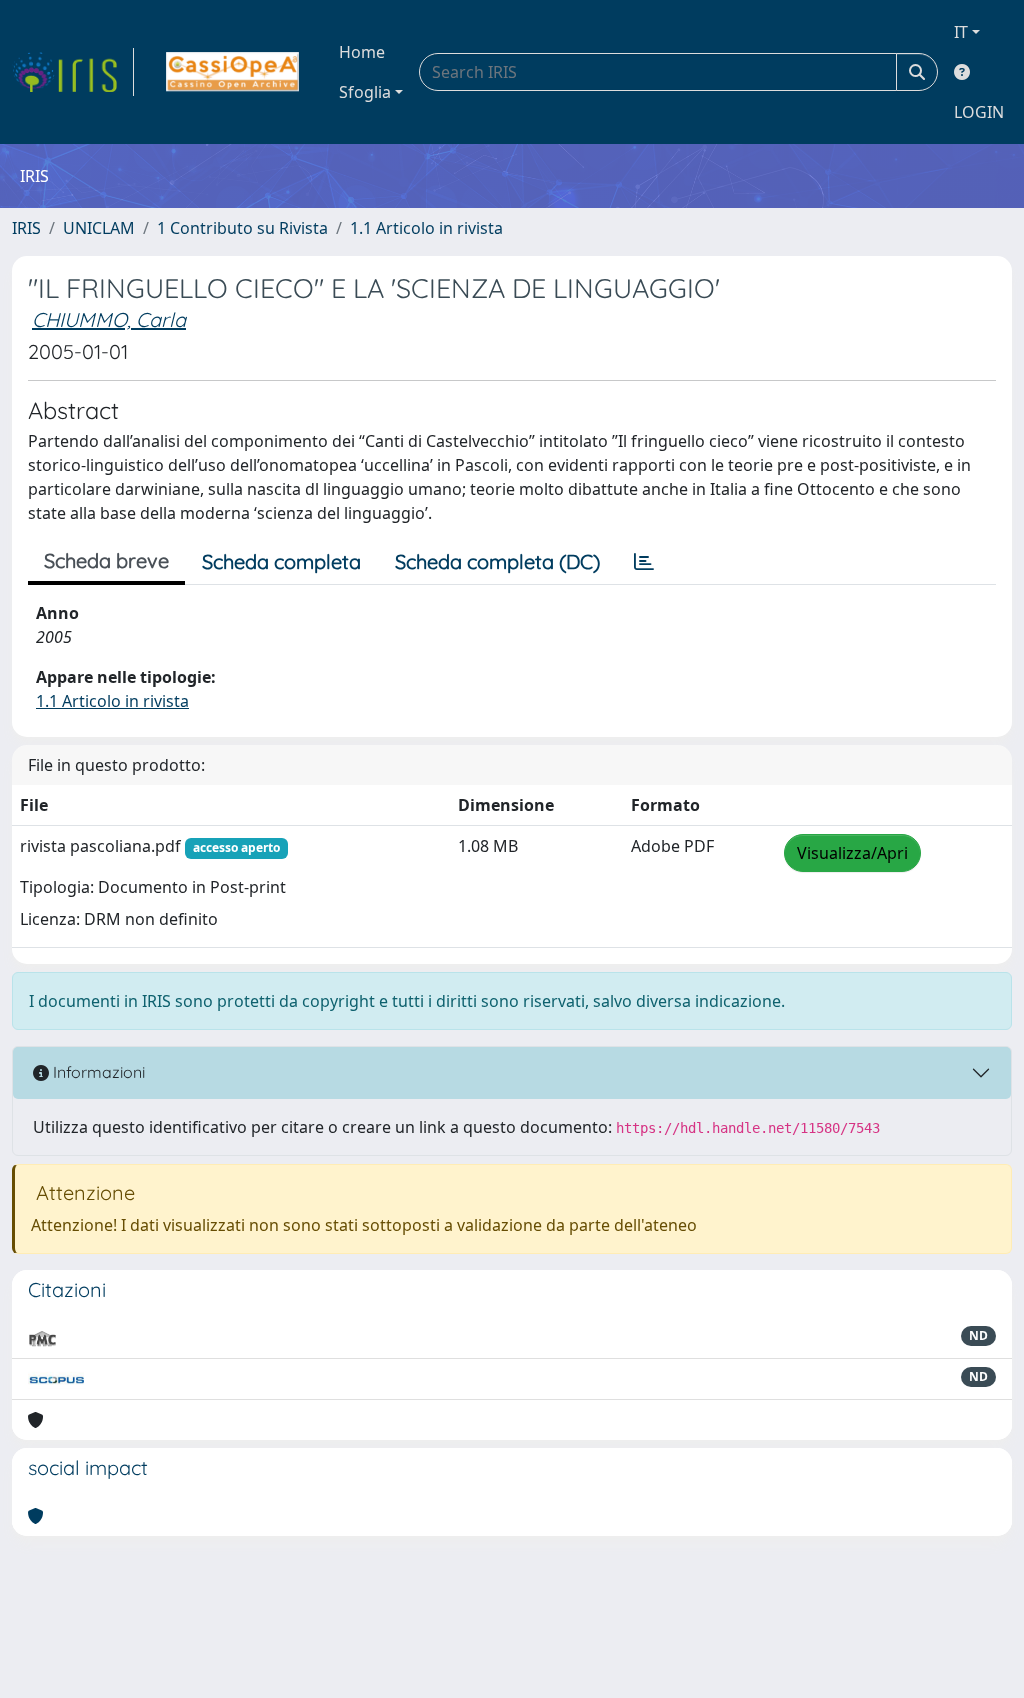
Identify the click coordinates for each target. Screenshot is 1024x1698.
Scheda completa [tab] (281, 561)
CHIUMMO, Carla (109, 319)
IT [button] (961, 32)
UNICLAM (99, 228)
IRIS (26, 228)
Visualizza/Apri (852, 853)
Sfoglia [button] (365, 92)
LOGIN (979, 112)
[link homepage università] (232, 72)
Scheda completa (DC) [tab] (497, 561)
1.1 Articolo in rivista (426, 228)
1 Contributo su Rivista (242, 228)
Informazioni (97, 1072)
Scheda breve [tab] (106, 560)
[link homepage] (73, 72)
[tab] (644, 562)
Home (362, 52)
